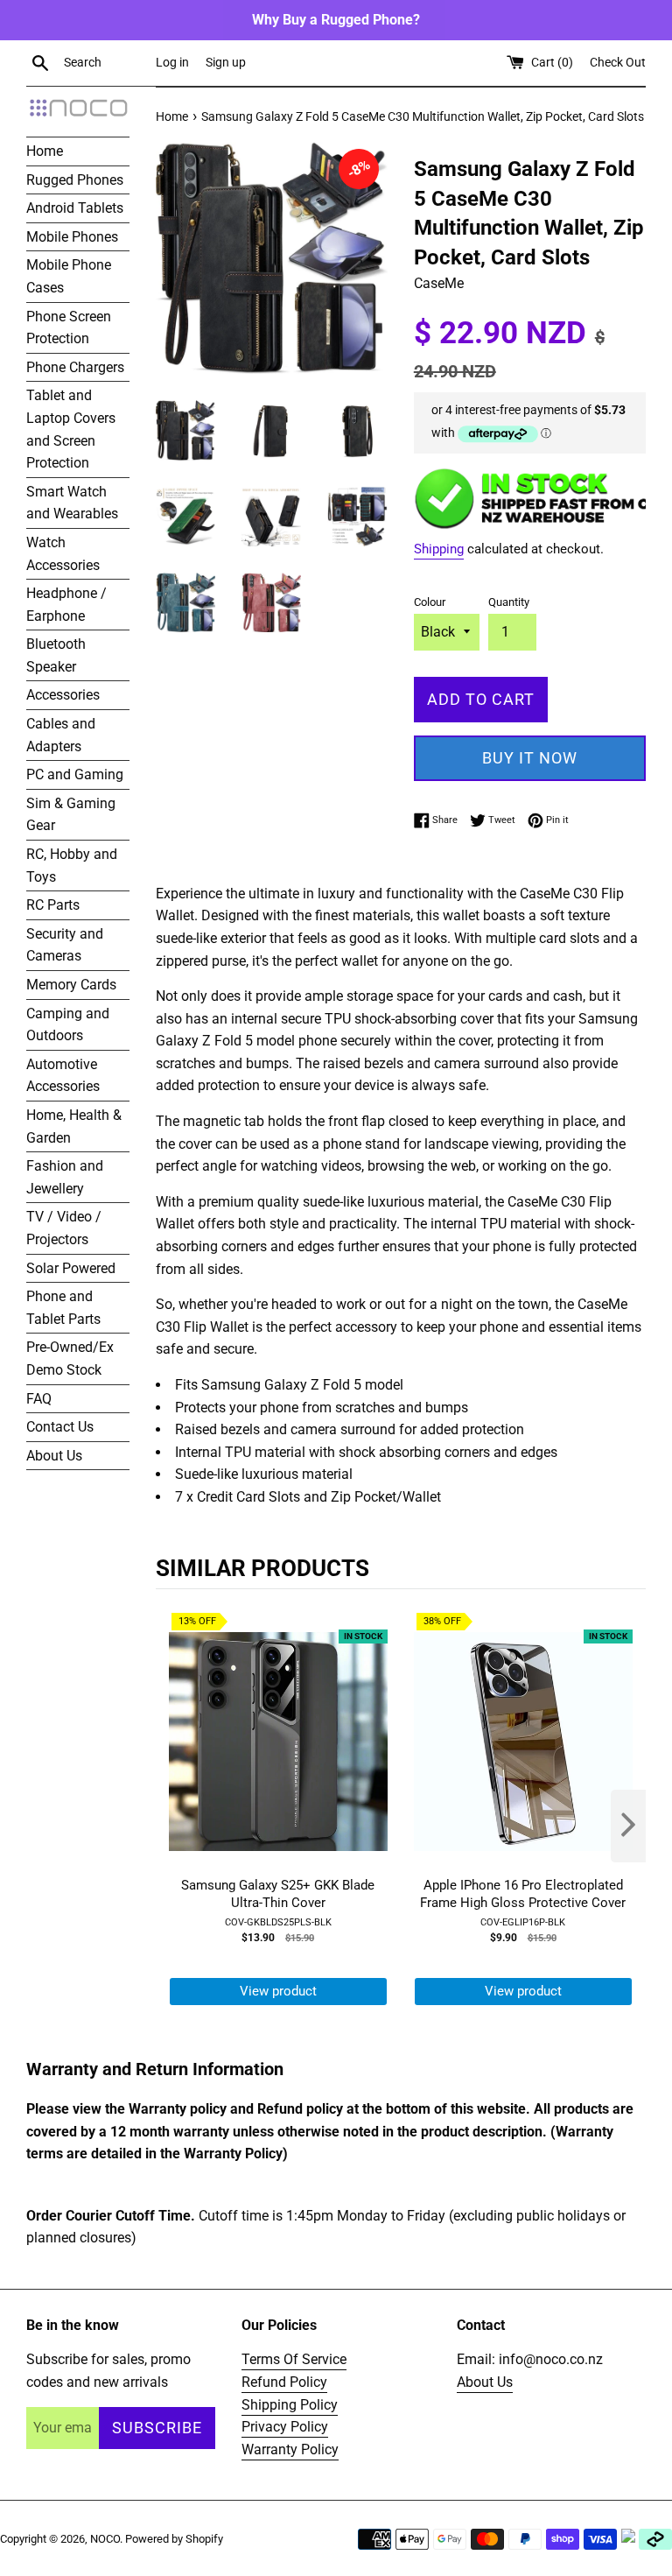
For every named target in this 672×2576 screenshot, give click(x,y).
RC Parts (53, 905)
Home (45, 151)
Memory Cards (71, 985)
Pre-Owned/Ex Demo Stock (70, 1358)
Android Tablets (75, 208)
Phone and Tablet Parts (63, 1308)
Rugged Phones (75, 180)
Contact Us (60, 1427)
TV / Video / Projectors (64, 1228)
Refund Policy (284, 2382)
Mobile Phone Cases (69, 276)
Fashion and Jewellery (65, 1177)
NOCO (105, 2539)
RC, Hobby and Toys (72, 866)
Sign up (226, 63)
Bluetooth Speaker (56, 655)
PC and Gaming (75, 774)
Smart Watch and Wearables (72, 503)
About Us (54, 1456)
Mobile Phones (72, 237)
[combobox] (106, 63)
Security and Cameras (65, 945)
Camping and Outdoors (68, 1025)
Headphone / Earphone (66, 605)
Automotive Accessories (63, 1076)
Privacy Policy (285, 2427)
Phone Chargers (75, 367)
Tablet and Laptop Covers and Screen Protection (71, 429)
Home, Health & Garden (74, 1126)
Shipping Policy (290, 2405)
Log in (172, 63)
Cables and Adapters (61, 735)
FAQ (39, 1399)
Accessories (63, 695)
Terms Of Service (294, 2359)
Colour (430, 602)
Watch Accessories (63, 554)
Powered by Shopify (174, 2539)
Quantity (509, 602)
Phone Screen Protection (69, 328)
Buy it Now (530, 758)
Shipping (439, 549)
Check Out (618, 63)
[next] (628, 1826)
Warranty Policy (290, 2449)
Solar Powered (71, 1268)
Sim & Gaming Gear (71, 815)
